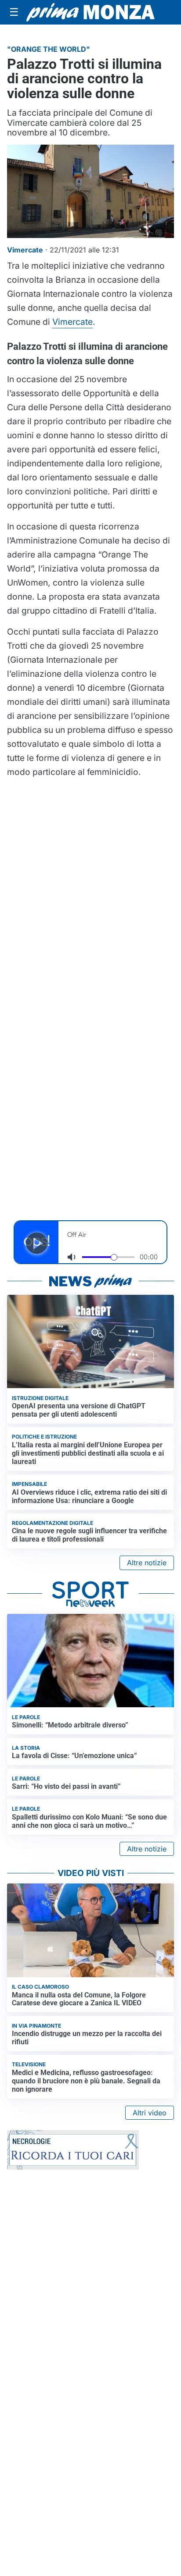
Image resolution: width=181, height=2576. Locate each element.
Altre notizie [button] (147, 1563)
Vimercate (72, 322)
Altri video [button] (150, 2113)
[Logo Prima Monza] (90, 12)
